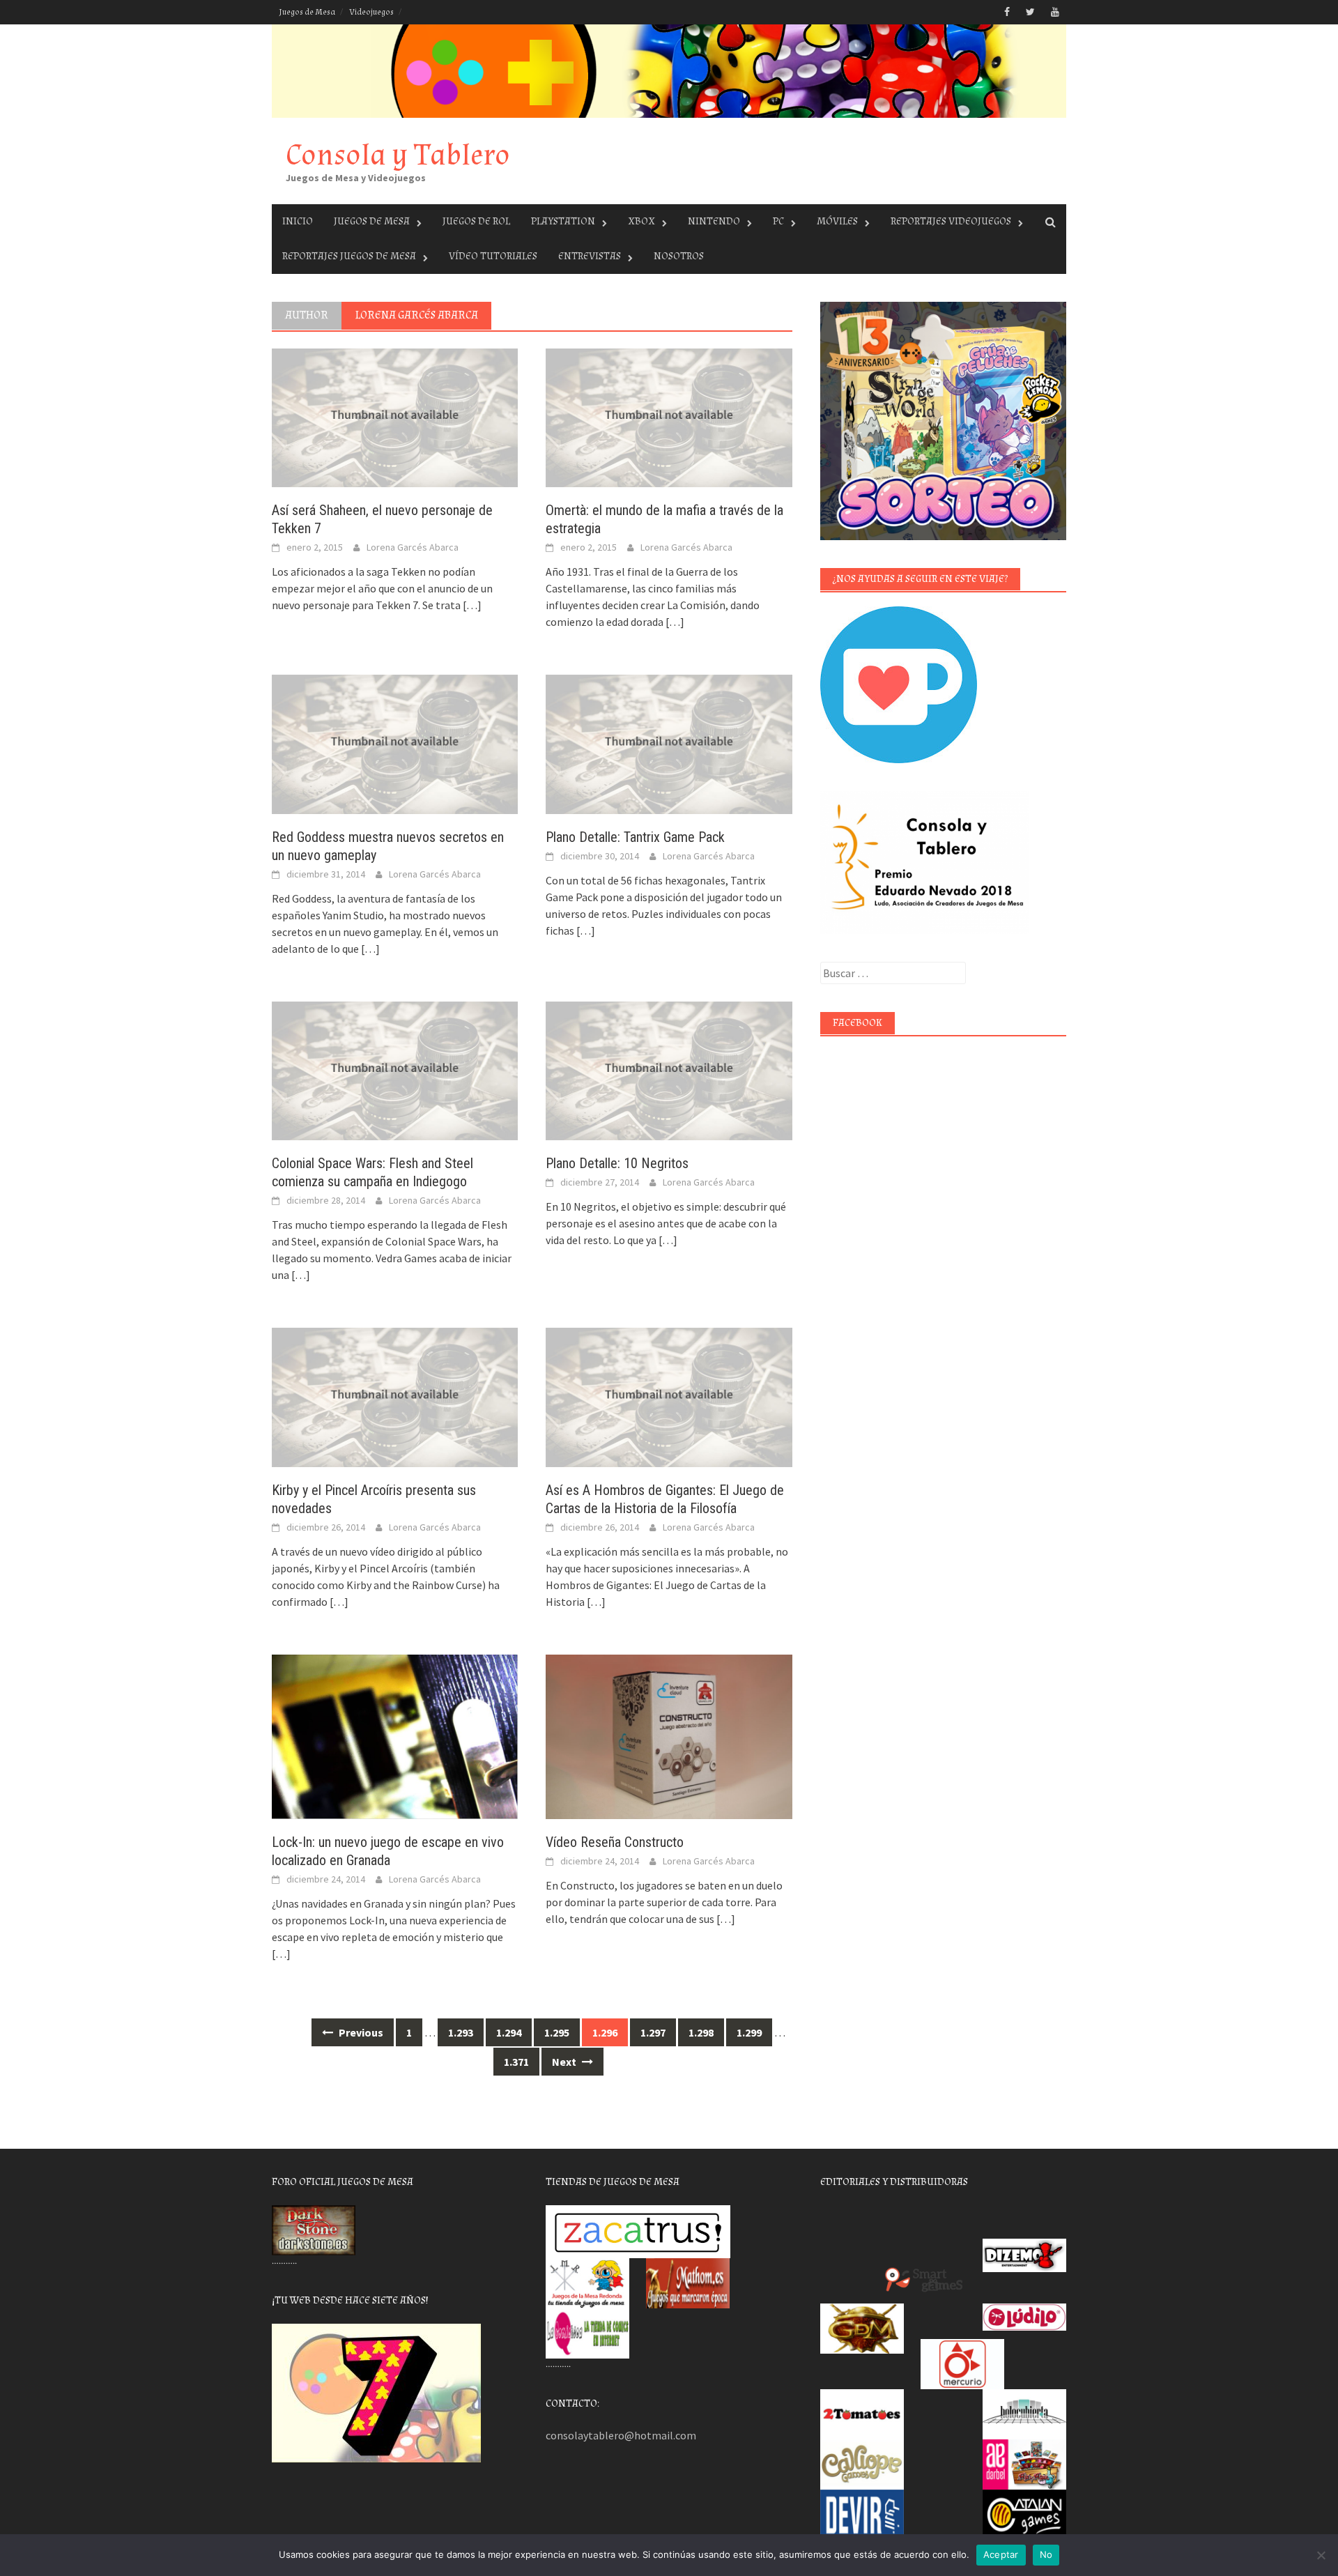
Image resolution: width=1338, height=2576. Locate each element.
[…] (471, 605)
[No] (1321, 2555)
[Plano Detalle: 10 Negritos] (669, 1070)
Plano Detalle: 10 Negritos (617, 1163)
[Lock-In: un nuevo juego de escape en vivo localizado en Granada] (395, 1735)
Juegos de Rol (476, 221)
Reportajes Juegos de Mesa (349, 256)
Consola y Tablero (398, 155)
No (1046, 2554)
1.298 (701, 2032)
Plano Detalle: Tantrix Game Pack (635, 837)
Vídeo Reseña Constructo (615, 1842)
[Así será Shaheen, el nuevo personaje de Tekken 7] (395, 417)
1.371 (516, 2062)
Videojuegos (371, 12)
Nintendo (714, 221)
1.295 (557, 2032)
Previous (360, 2032)
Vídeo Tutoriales (493, 256)
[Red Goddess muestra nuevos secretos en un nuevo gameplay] (395, 743)
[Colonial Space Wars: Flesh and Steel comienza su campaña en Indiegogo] (395, 1070)
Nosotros (679, 256)
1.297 (653, 2032)
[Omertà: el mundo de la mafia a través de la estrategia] (669, 417)
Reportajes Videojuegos (951, 221)
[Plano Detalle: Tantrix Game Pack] (669, 743)
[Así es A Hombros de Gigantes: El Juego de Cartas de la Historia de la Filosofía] (669, 1396)
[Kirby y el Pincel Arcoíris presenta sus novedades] (395, 1396)
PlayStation (563, 221)
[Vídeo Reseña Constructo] (669, 1735)
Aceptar (1001, 2554)
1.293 (461, 2032)
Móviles (837, 221)
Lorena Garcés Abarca (413, 547)
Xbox (641, 221)
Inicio (298, 221)
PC (778, 221)
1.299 (749, 2032)
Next (565, 2062)
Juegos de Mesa (307, 12)
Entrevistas (590, 256)
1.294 (509, 2032)
